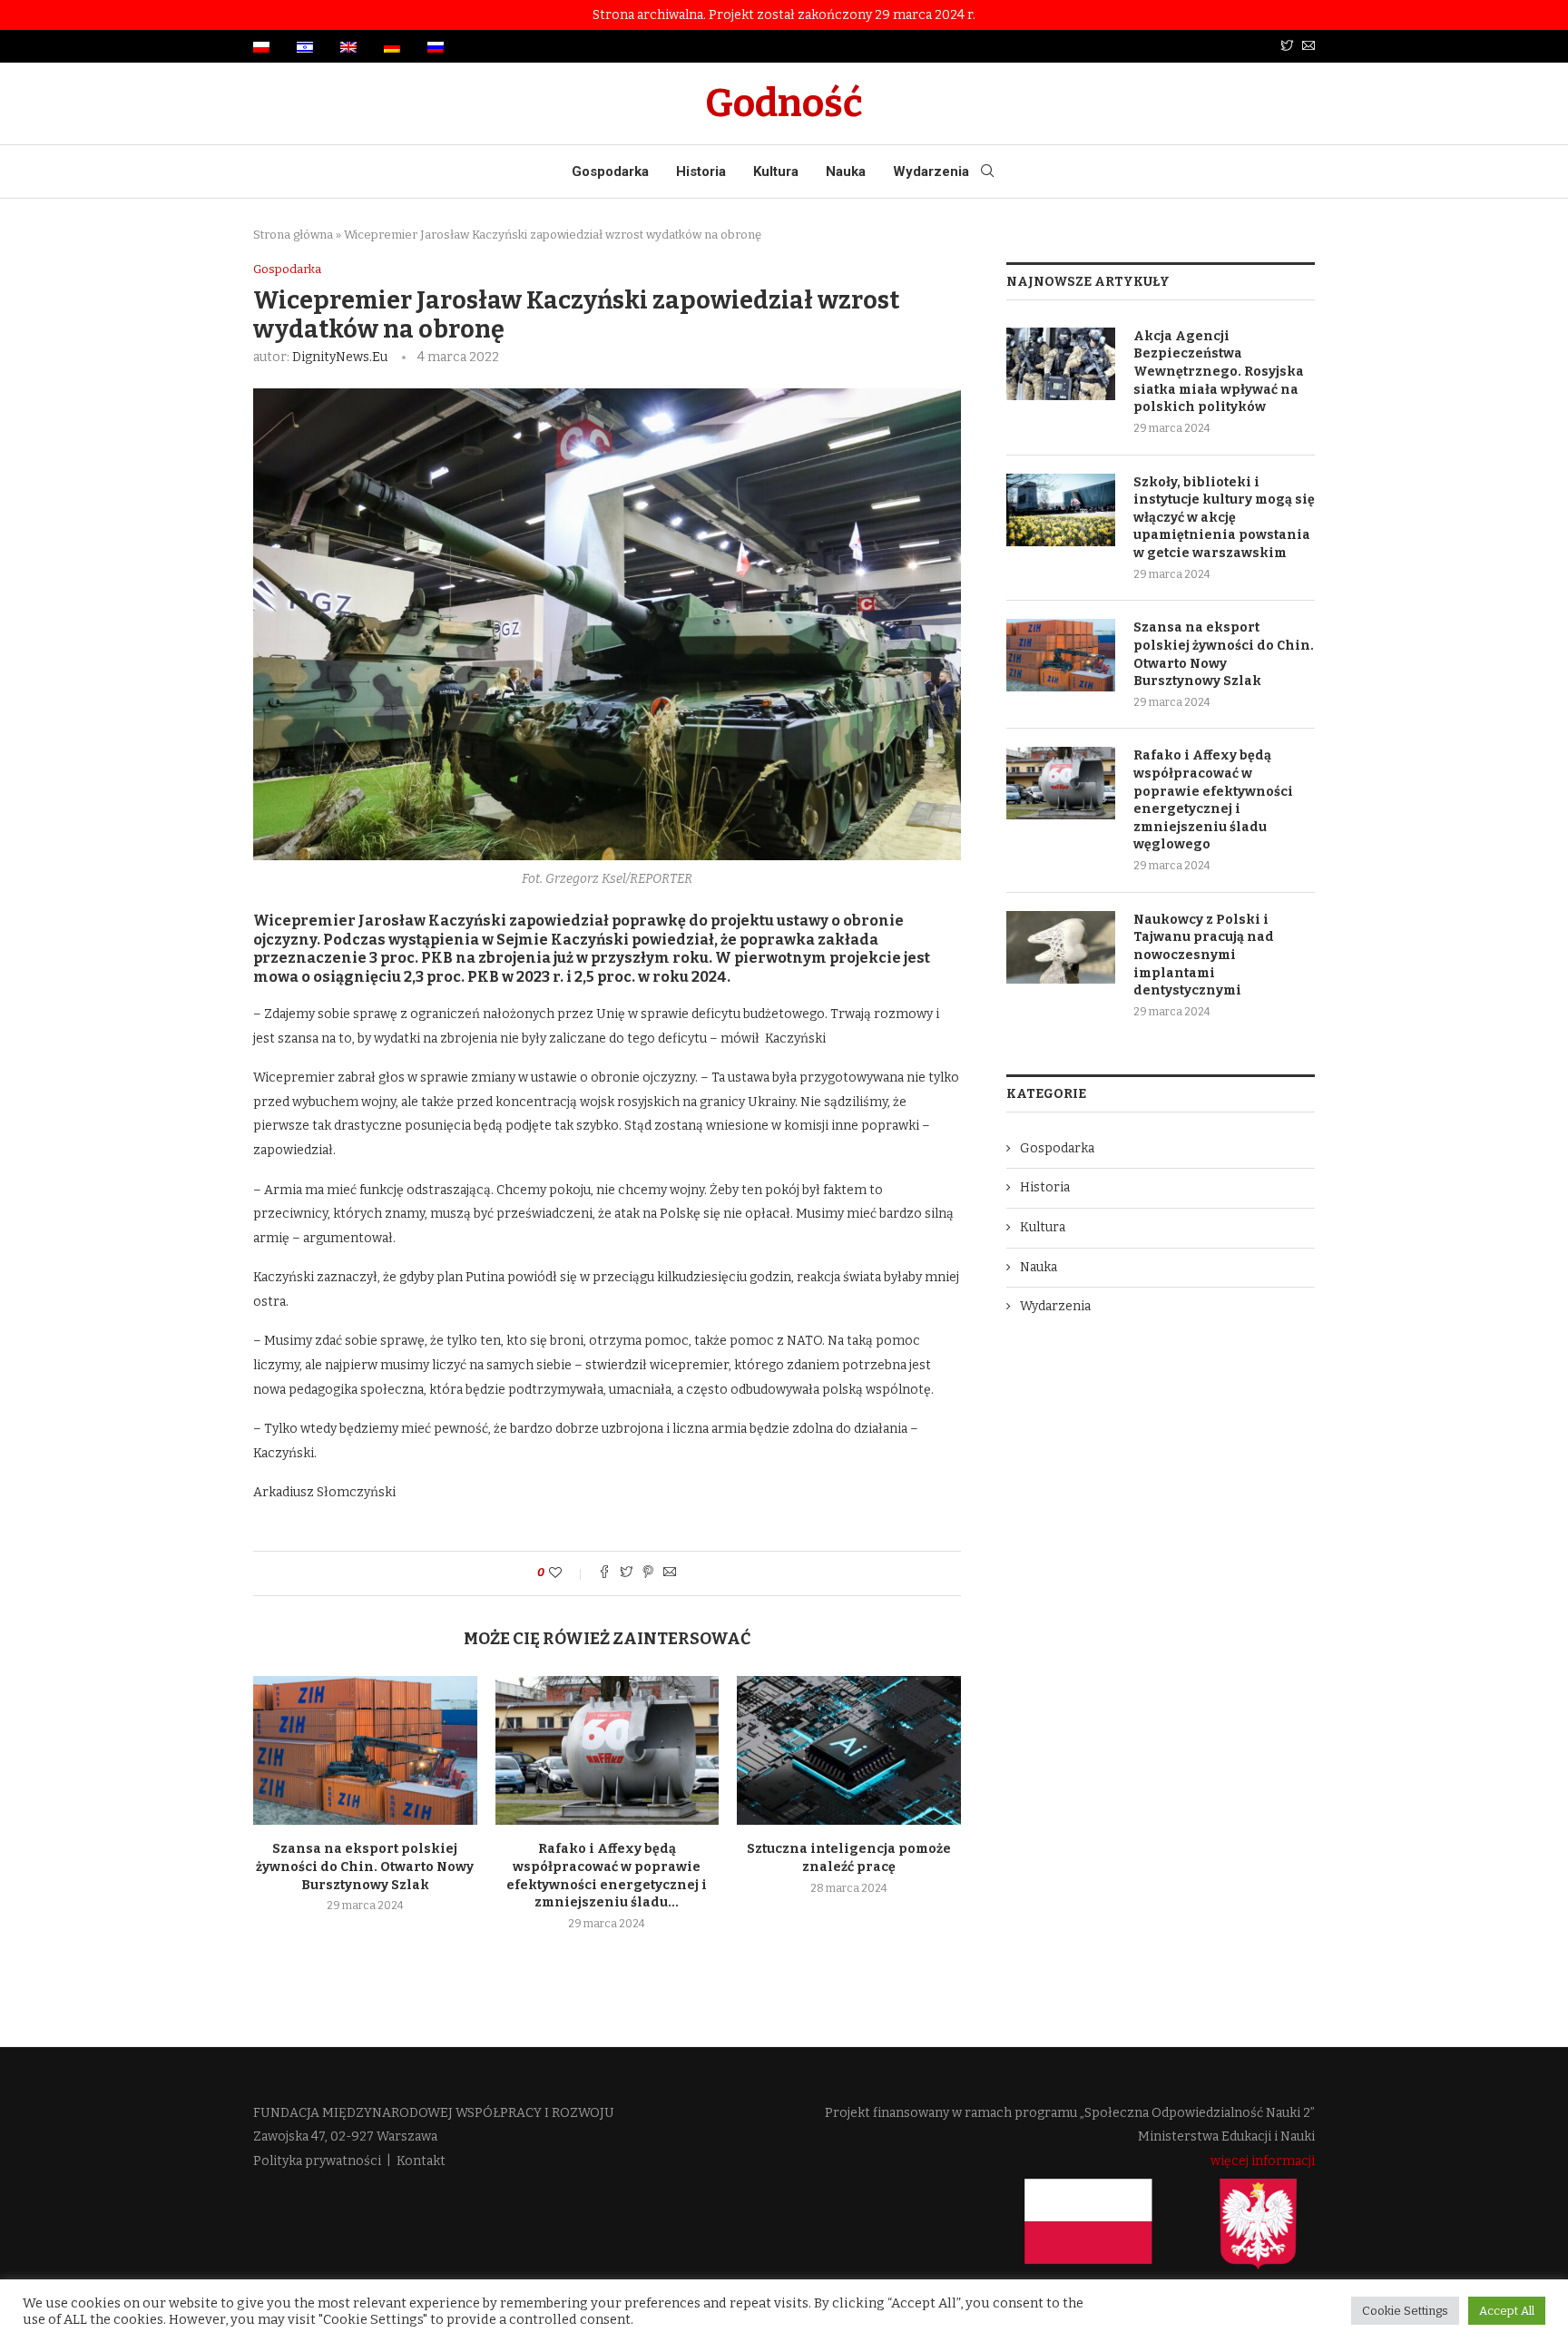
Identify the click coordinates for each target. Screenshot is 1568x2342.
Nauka (846, 171)
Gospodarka (610, 171)
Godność (784, 103)
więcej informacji (1263, 2161)
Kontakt (421, 2161)
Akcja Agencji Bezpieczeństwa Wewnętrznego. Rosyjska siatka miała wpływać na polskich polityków (1219, 372)
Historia (701, 171)
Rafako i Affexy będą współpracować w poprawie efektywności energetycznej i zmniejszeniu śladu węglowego (1213, 800)
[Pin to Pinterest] (648, 1573)
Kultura (776, 171)
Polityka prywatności (317, 2161)
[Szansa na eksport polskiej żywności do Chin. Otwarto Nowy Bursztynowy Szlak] (365, 1750)
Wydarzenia (931, 171)
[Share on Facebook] (604, 1573)
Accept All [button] (1507, 2311)
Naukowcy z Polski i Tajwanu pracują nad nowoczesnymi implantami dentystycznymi (1204, 955)
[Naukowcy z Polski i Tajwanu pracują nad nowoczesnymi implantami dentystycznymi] (1061, 947)
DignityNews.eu (340, 357)
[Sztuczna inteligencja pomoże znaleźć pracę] (849, 1750)
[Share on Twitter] (626, 1573)
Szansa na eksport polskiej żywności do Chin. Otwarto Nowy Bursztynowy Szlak (365, 1867)
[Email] (1308, 47)
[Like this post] (568, 1573)
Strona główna (293, 235)
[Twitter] (1287, 47)
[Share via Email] (670, 1573)
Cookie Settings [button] (1405, 2311)
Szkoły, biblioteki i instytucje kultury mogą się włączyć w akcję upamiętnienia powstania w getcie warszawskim (1224, 518)
